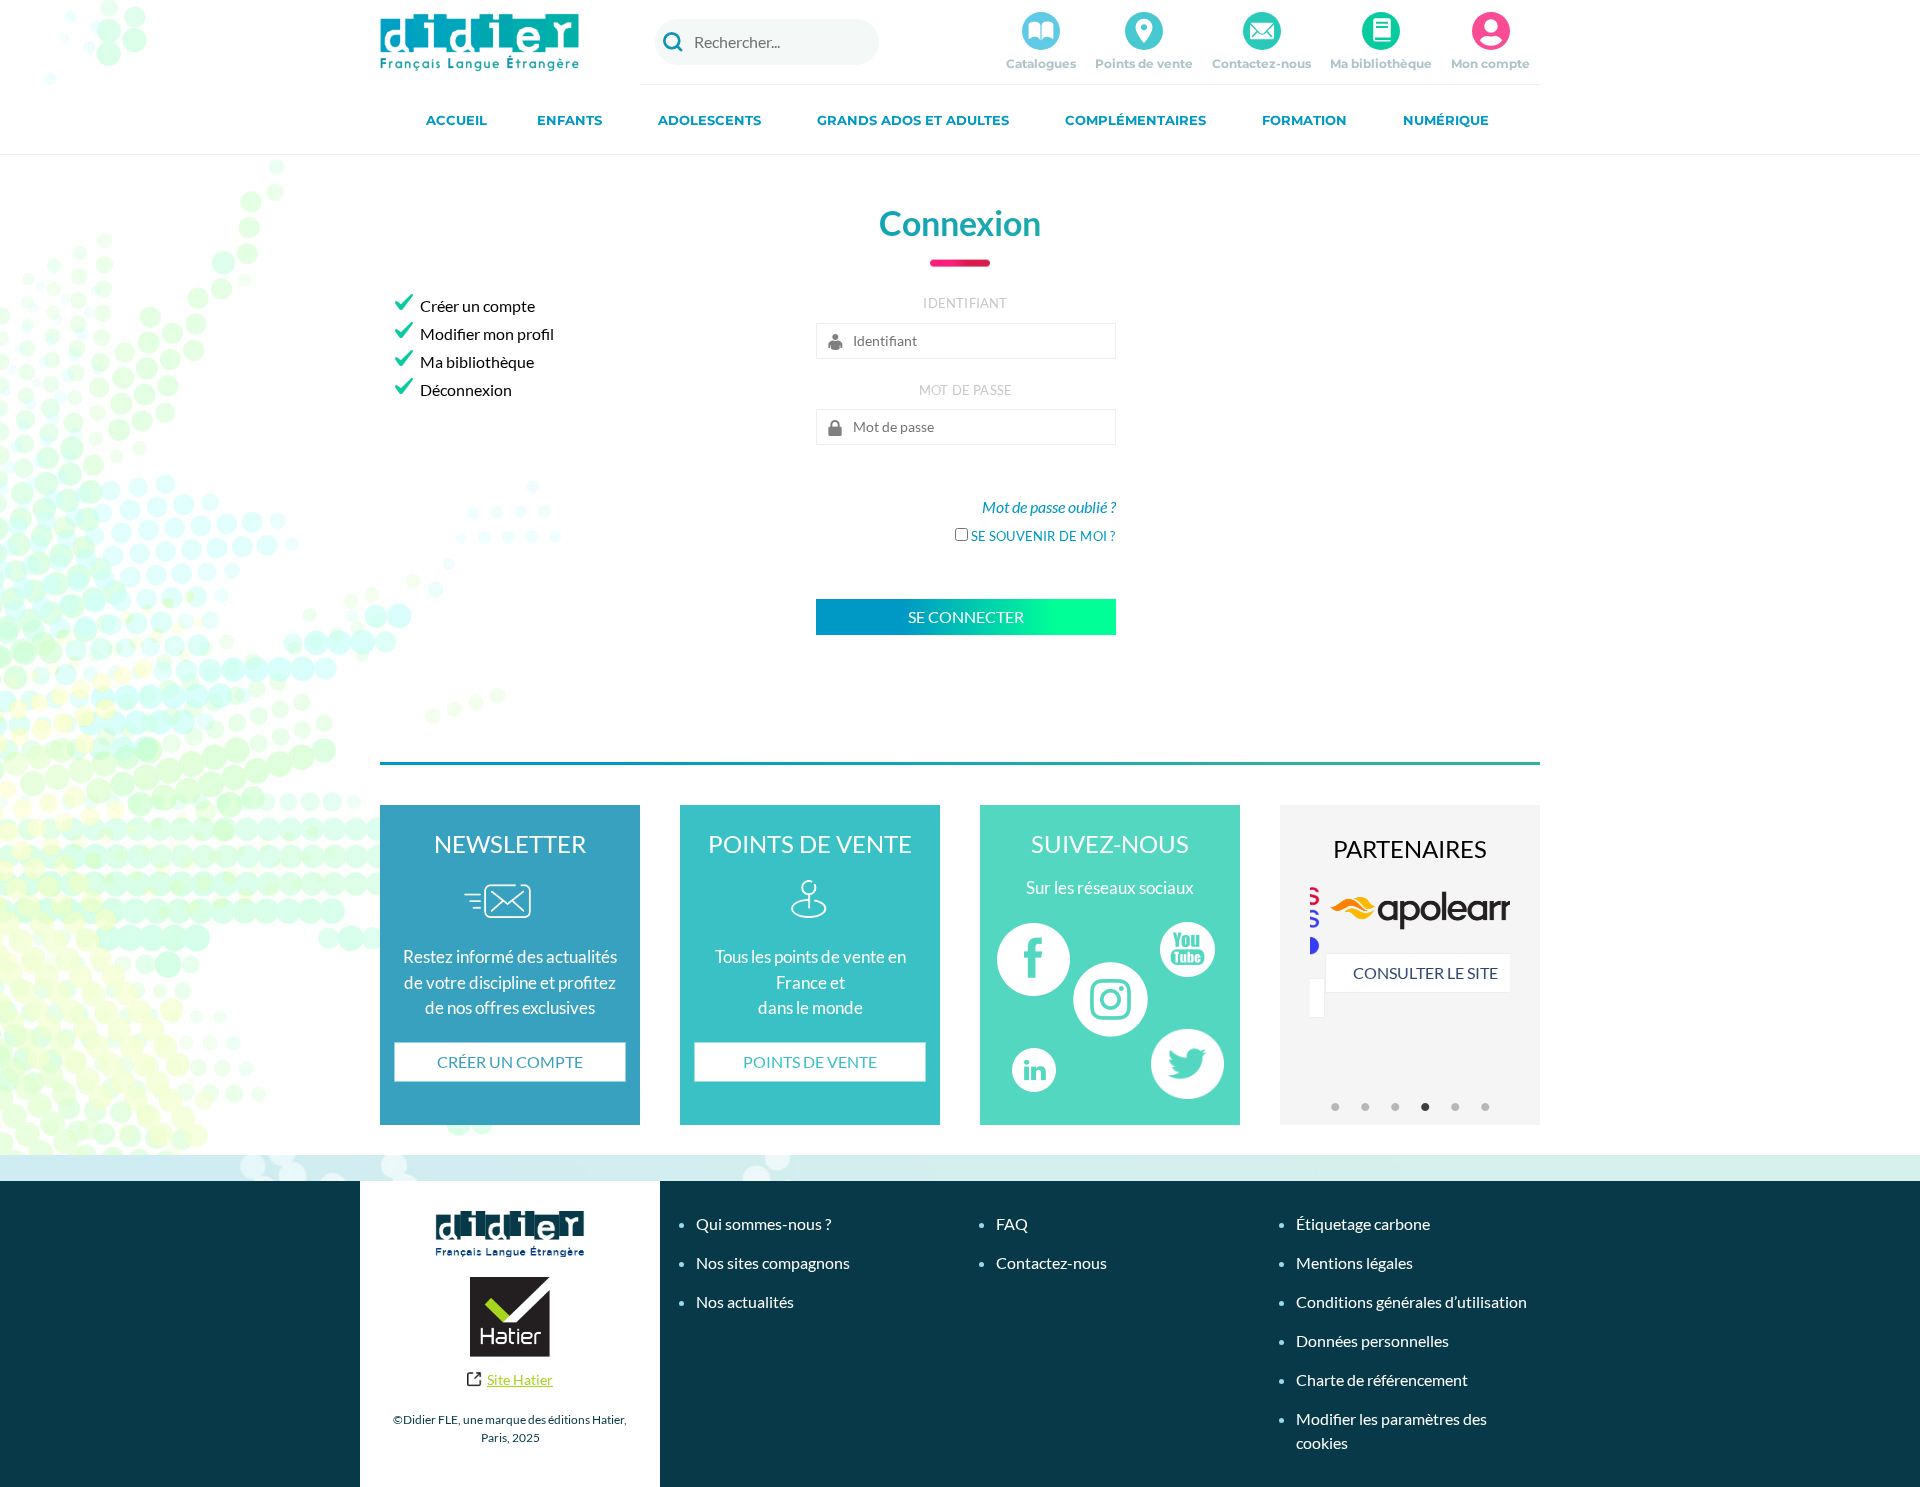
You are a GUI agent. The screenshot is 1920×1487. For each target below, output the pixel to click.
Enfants (569, 120)
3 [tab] (1395, 1107)
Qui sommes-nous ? (763, 1223)
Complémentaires (1135, 120)
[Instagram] (1110, 999)
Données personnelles (1372, 1340)
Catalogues (1041, 63)
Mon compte (1490, 63)
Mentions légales (1354, 1262)
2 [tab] (1365, 1107)
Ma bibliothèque (1381, 63)
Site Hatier (520, 1379)
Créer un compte (477, 305)
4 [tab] (1425, 1107)
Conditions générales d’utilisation (1411, 1301)
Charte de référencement (1382, 1379)
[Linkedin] (1033, 1069)
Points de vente (1144, 63)
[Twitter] (1187, 1063)
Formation (1304, 120)
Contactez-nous (1261, 63)
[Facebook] (1033, 959)
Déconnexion (466, 389)
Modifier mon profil (487, 333)
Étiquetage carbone (1363, 1223)
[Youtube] (1187, 949)
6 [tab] (1485, 1107)
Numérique (1446, 120)
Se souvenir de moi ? (1043, 536)
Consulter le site (1410, 972)
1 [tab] (1335, 1107)
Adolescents (709, 120)
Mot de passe (965, 390)
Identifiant (965, 303)
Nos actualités (745, 1301)
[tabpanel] (1410, 944)
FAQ (1012, 1223)
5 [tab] (1455, 1107)
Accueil (456, 120)
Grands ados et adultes (913, 120)
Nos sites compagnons (773, 1262)
